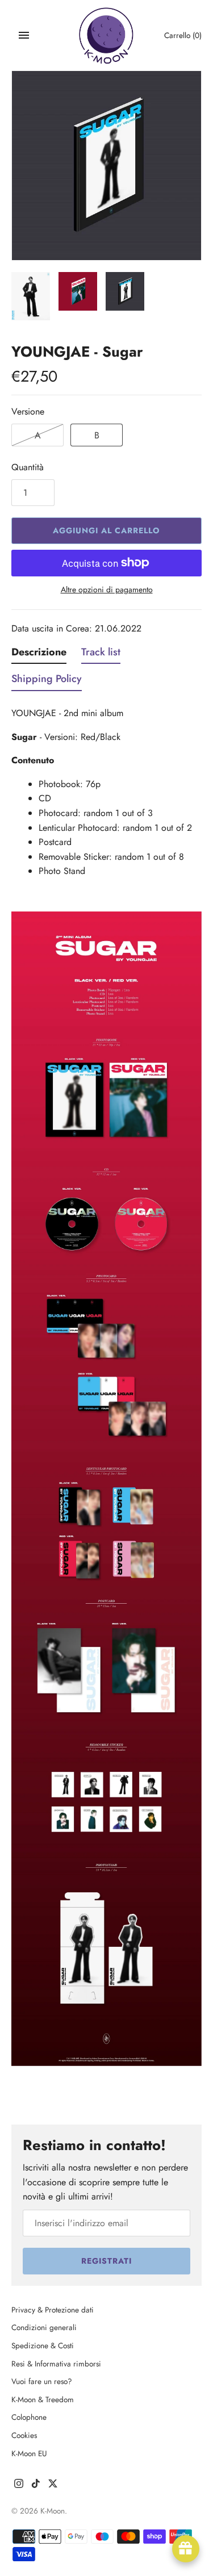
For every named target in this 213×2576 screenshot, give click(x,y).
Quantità (28, 467)
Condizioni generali (44, 2327)
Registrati (106, 2261)
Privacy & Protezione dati (53, 2310)
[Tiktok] (36, 2485)
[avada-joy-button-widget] (186, 2549)
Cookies (24, 2435)
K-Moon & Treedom (43, 2399)
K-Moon (53, 2511)
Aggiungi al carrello (106, 530)
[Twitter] (53, 2485)
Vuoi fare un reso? (42, 2381)
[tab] (39, 655)
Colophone (29, 2417)
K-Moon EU (29, 2453)
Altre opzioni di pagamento (107, 590)
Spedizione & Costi (43, 2345)
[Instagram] (19, 2485)
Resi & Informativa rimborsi (56, 2364)
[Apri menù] (24, 35)
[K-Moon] (106, 35)
